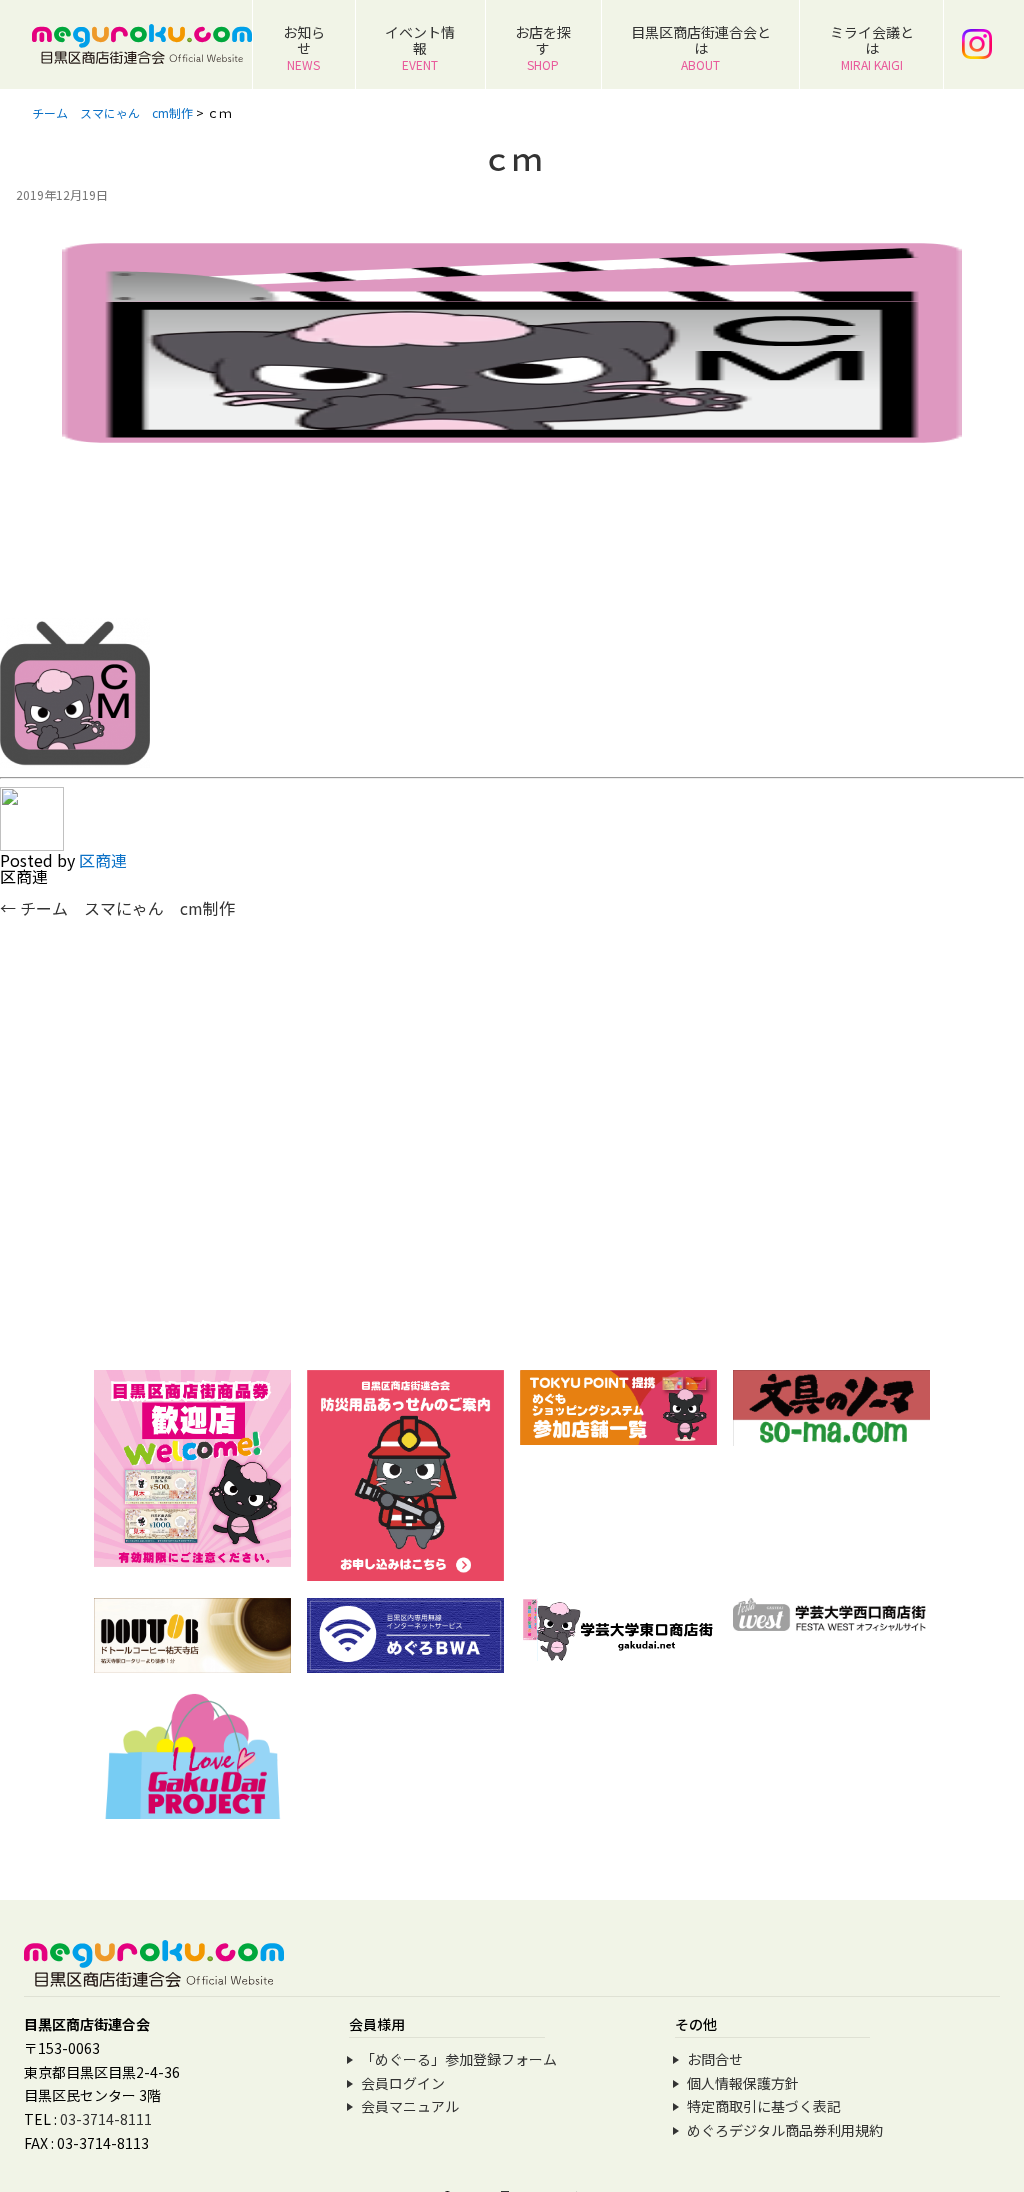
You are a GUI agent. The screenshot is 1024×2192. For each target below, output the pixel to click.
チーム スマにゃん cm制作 (117, 908)
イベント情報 (420, 47)
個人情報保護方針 (743, 2083)
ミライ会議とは (872, 47)
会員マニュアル (410, 2106)
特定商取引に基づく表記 (764, 2106)
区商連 (103, 860)
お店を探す (543, 47)
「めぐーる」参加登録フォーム (459, 2059)
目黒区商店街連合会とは (701, 47)
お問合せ (715, 2059)
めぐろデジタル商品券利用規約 (785, 2130)
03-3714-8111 (106, 2119)
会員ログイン (403, 2083)
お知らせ (304, 47)
